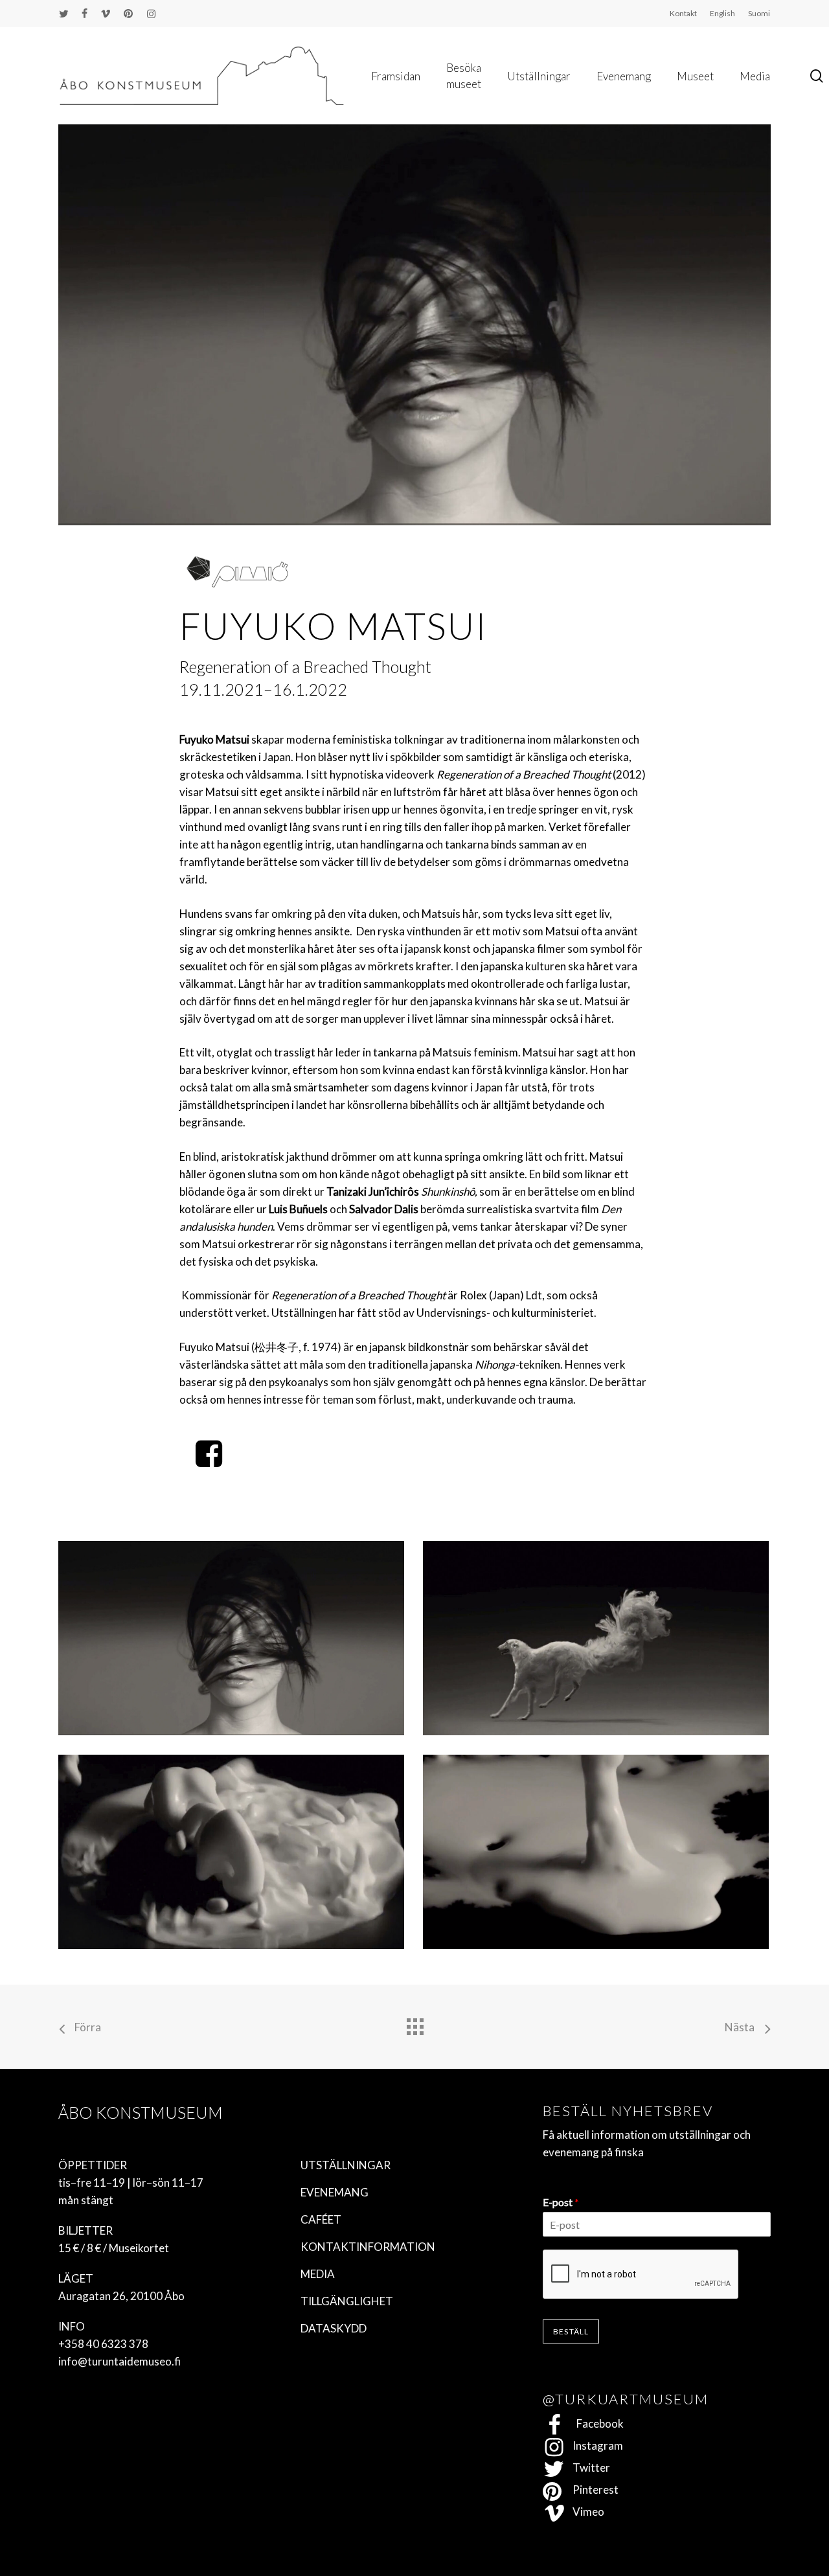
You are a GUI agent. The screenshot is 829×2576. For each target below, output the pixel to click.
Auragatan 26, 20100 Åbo (121, 2296)
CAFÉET (321, 2219)
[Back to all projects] (414, 2023)
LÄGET (76, 2278)
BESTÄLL (571, 2331)
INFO (72, 2326)
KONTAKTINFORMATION (368, 2247)
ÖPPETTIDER (93, 2165)
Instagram (594, 2445)
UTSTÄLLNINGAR (346, 2165)
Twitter (587, 2468)
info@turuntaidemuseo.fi (119, 2361)
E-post (561, 2202)
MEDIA (318, 2274)
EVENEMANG (335, 2192)
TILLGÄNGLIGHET (347, 2301)
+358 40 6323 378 (103, 2344)
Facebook (594, 2423)
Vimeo (585, 2512)
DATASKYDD (334, 2328)
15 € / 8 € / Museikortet (114, 2248)
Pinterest (592, 2490)
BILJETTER (85, 2230)
